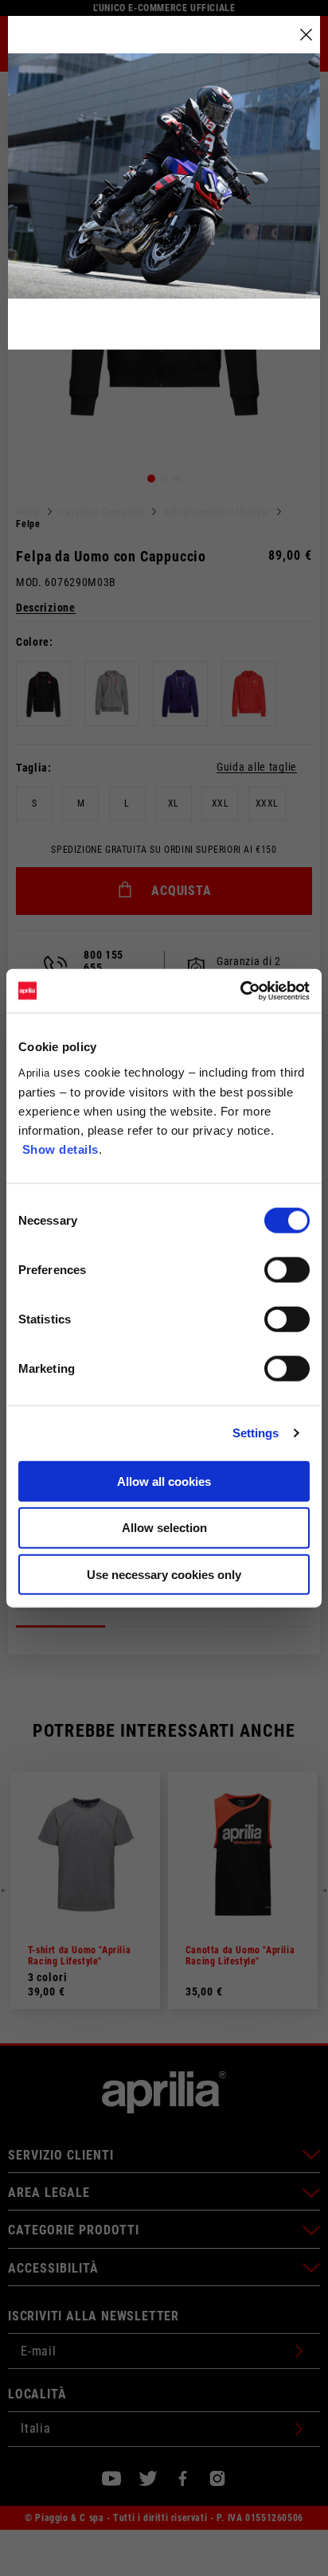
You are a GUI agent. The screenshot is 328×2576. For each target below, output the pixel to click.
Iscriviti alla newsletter (94, 2316)
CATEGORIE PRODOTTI (74, 2230)
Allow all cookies (164, 1481)
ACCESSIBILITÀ (53, 2268)
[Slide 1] (151, 479)
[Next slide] (324, 1890)
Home (28, 512)
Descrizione (46, 608)
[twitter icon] (148, 2478)
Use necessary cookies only (164, 1575)
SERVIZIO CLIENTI (61, 2155)
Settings (256, 1433)
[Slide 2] (164, 479)
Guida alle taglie (257, 767)
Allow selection (164, 1528)
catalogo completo (102, 512)
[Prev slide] (4, 1890)
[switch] (287, 1269)
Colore (33, 642)
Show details (61, 1149)
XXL (221, 803)
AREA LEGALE (49, 2193)
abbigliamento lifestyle (217, 512)
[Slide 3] (177, 479)
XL (174, 803)
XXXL (267, 803)
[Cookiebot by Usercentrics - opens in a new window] (240, 991)
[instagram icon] (217, 2478)
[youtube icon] (111, 2478)
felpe (28, 524)
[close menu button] (306, 35)
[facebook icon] (183, 2478)
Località (37, 2394)
